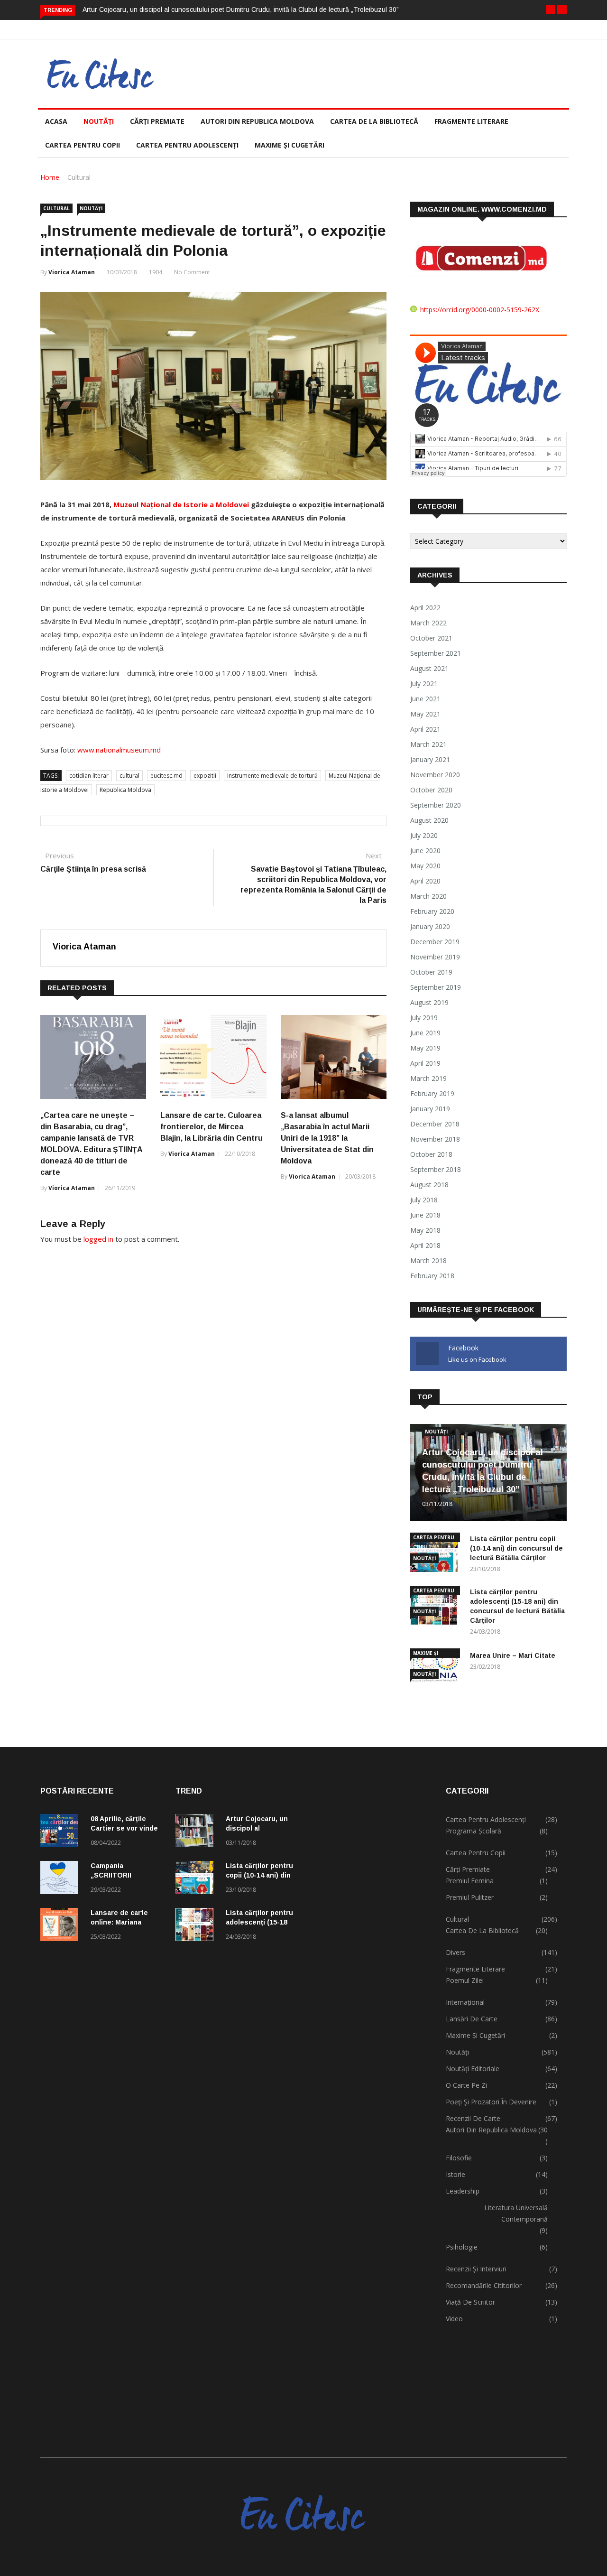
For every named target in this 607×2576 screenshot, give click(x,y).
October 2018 (431, 1154)
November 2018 (435, 1139)
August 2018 (429, 1185)
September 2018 (436, 1169)
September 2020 (436, 805)
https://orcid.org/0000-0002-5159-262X (480, 310)
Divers (455, 1952)
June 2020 (425, 851)
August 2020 (429, 820)
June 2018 (425, 1215)
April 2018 (425, 1245)
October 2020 (431, 790)
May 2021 (425, 714)
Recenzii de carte (473, 2118)
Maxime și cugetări (290, 145)
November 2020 (435, 775)
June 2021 (425, 699)
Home (50, 177)
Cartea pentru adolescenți (187, 145)
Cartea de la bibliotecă (374, 121)
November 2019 (435, 957)
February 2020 (432, 911)
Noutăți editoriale (473, 2069)
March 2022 (428, 623)
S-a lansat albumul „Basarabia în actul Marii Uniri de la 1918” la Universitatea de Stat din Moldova (327, 1138)
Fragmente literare (471, 121)
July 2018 (424, 1200)
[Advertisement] (371, 2102)
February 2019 (432, 1093)
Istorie (455, 2174)
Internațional (465, 2002)
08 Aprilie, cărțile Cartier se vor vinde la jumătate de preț (124, 1828)
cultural (129, 776)
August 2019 (429, 1002)
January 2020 (430, 926)
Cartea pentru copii (83, 145)
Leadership (463, 2191)
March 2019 (428, 1078)
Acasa (56, 121)
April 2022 (425, 608)
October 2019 (431, 972)
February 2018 (432, 1276)
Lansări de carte (472, 2019)
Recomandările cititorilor (484, 2285)
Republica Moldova (125, 790)
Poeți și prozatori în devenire (491, 2102)
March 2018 (428, 1260)
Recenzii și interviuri (476, 2269)
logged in (98, 1239)
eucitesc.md (166, 776)
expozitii (205, 776)
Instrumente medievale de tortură (272, 776)
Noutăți (99, 121)
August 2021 (429, 668)
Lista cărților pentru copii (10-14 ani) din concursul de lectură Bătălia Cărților (516, 1548)
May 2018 (425, 1230)
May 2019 (425, 1048)
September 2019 (436, 987)
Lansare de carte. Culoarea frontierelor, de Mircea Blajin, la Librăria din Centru (212, 1127)
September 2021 (436, 653)
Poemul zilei (465, 1980)
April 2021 (425, 729)
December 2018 (435, 1124)
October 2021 (431, 638)
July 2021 (424, 684)
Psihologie (462, 2247)
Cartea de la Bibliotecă (482, 1930)
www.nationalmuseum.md (119, 750)
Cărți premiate (157, 121)
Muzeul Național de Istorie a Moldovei (181, 504)
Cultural (79, 177)
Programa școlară (474, 1831)
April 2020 (425, 881)
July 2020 (424, 835)
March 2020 (428, 896)
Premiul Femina (470, 1881)
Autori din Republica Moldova (257, 121)
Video (454, 2319)
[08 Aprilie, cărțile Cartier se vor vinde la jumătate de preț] (62, 1832)
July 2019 (424, 1018)
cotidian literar (89, 776)
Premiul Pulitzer (470, 1897)
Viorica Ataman (72, 272)
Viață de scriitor (470, 2302)
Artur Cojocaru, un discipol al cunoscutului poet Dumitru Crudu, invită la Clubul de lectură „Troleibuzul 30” (241, 9)
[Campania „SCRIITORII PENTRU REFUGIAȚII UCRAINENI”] (62, 1879)
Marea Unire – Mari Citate (513, 1655)
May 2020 (425, 866)
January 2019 (430, 1109)
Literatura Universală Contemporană (516, 2213)
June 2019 (425, 1033)
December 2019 (435, 942)
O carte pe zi (466, 2085)
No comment (192, 272)
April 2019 (425, 1063)
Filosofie (459, 2158)
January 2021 (430, 759)
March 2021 (428, 744)
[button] (551, 9)
